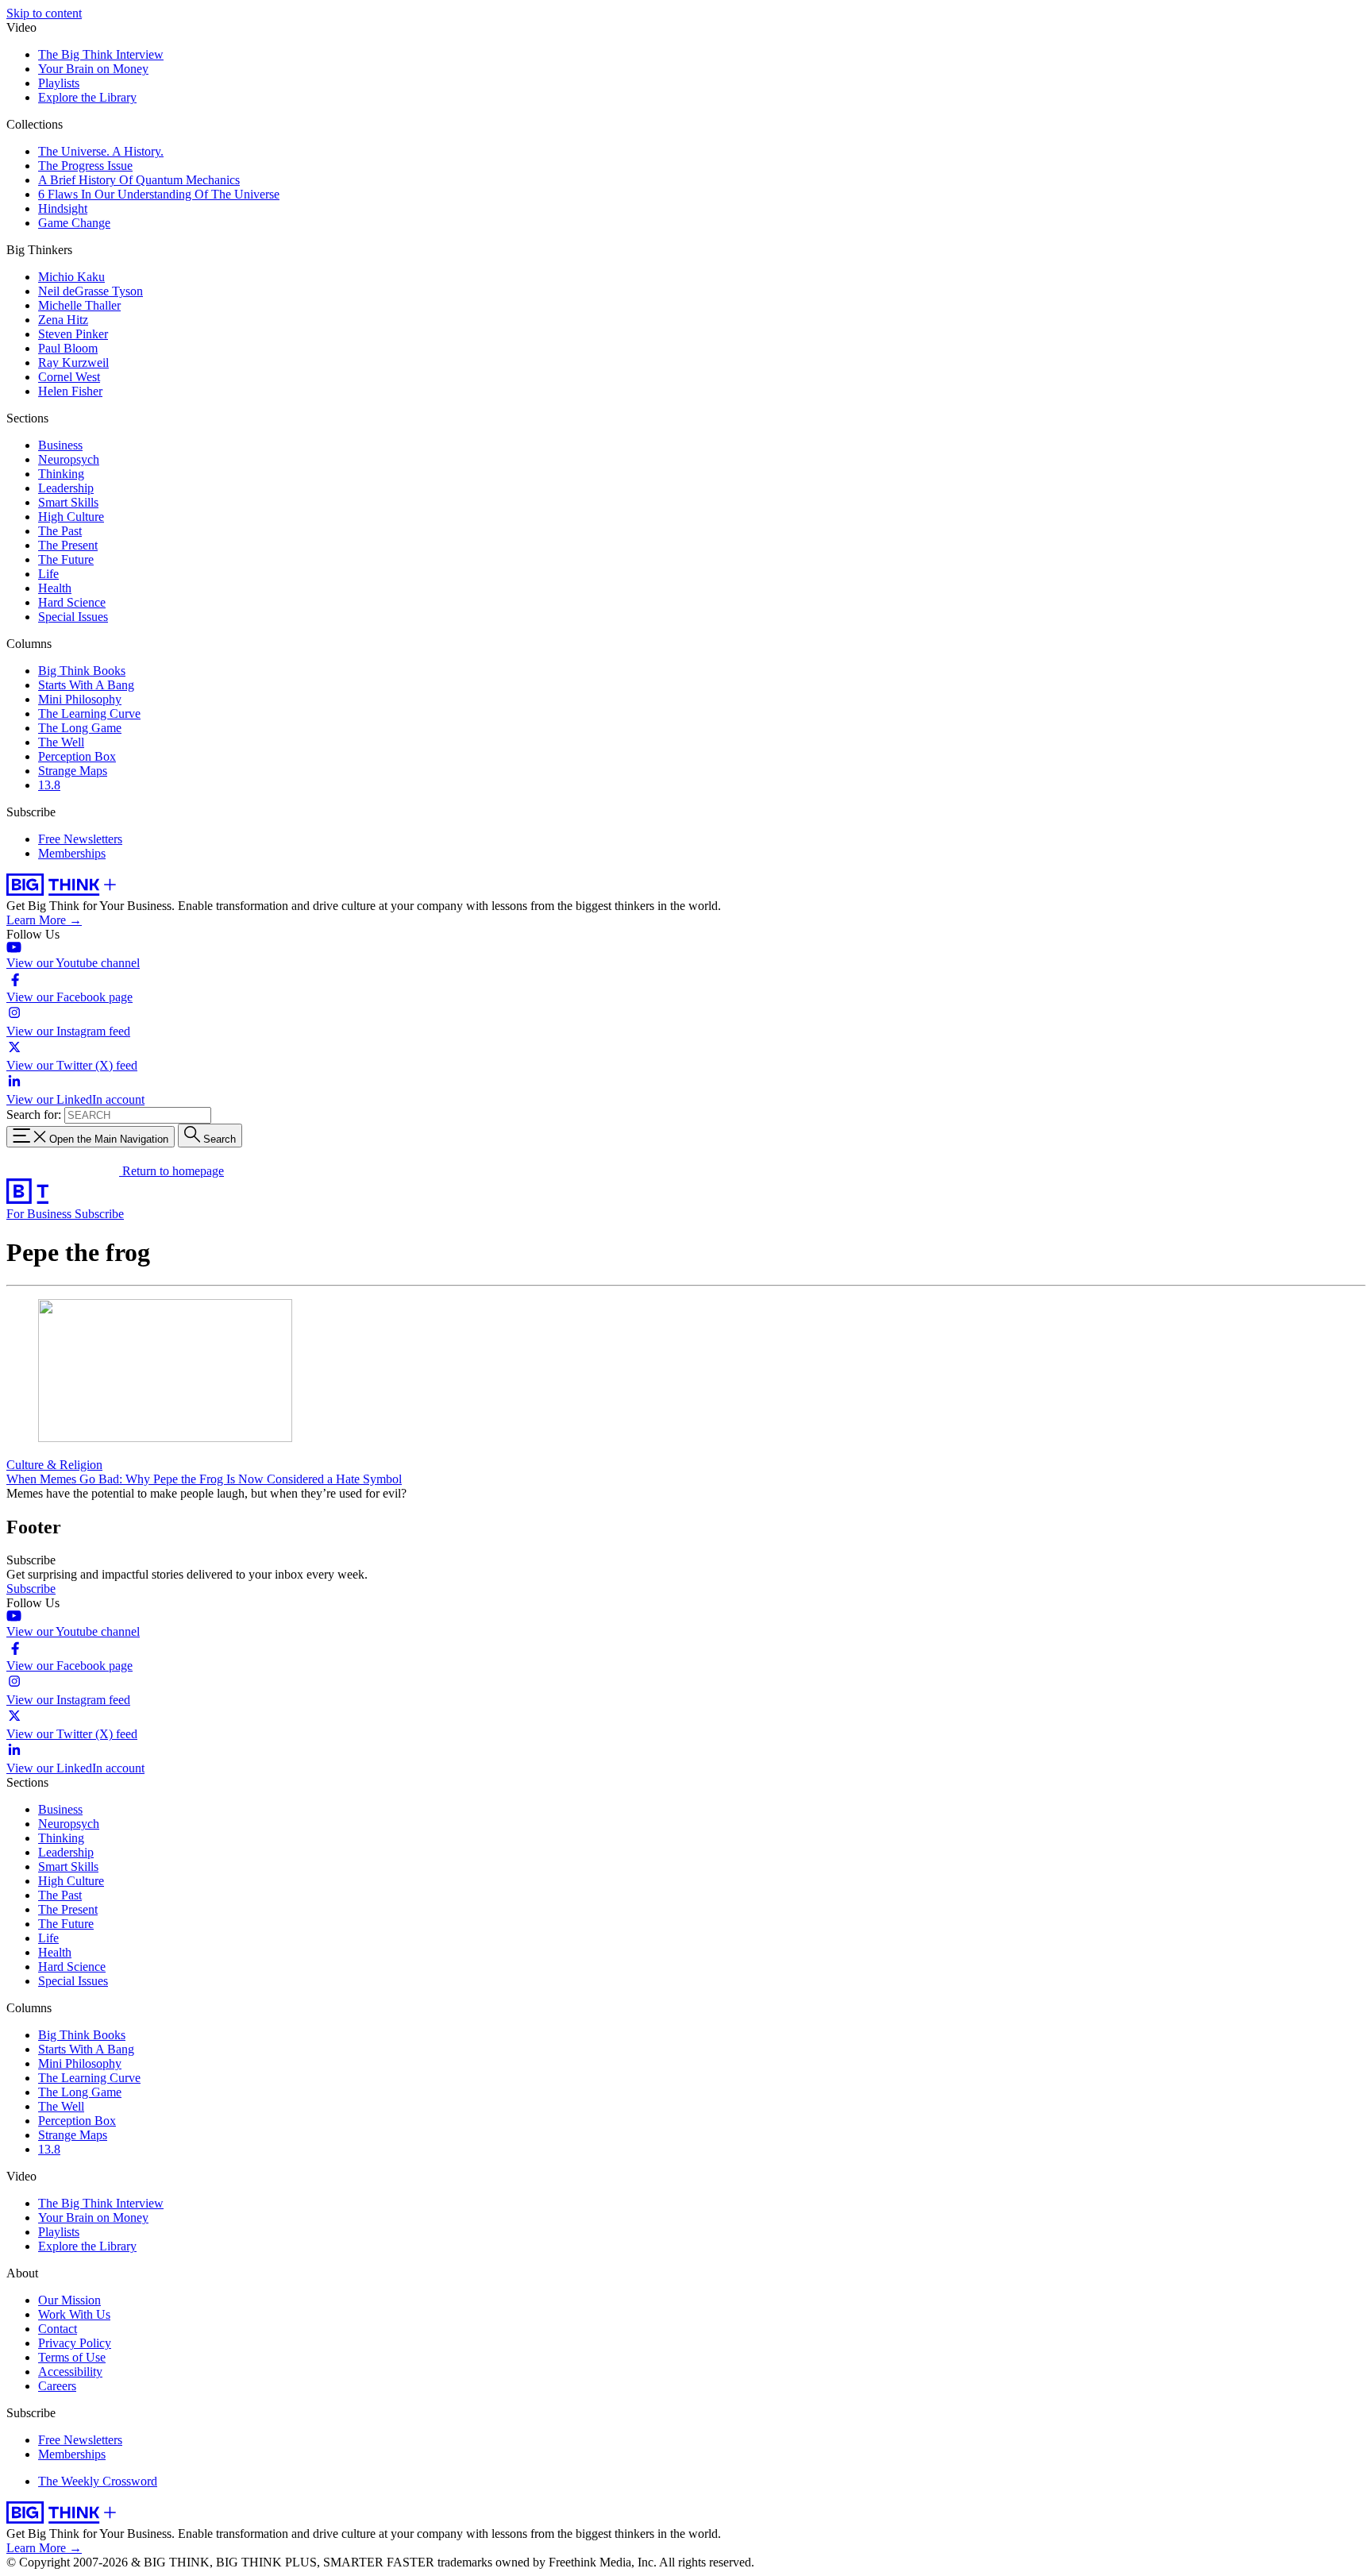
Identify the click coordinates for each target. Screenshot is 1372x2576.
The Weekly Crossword (98, 2481)
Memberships (72, 853)
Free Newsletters (80, 839)
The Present (68, 545)
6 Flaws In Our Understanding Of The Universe (159, 194)
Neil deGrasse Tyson (91, 291)
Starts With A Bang (86, 685)
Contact (58, 2329)
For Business (40, 1214)
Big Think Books (82, 671)
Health (55, 588)
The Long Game (80, 728)
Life (48, 574)
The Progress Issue (85, 166)
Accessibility (70, 2372)
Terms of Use (72, 2357)
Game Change (74, 223)
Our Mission (69, 2300)
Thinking (61, 474)
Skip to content (44, 13)
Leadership (66, 488)
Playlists (59, 83)
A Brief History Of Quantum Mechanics (139, 180)
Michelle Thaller (79, 305)
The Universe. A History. (101, 151)
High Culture (71, 517)
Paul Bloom (68, 348)
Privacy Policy (75, 2343)
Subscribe (99, 1214)
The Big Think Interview (101, 54)
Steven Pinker (73, 334)
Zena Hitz (63, 320)
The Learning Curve (89, 713)
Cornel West (69, 377)
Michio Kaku (71, 277)
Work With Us (74, 2314)
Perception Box (77, 756)
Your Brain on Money (93, 69)
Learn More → (44, 920)
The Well (61, 742)
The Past (60, 531)
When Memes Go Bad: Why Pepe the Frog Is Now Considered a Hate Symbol (204, 1479)
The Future (66, 559)
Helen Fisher (70, 391)
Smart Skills (68, 502)
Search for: (34, 1114)
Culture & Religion (54, 1465)
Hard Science (72, 602)
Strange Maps (73, 771)
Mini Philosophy (80, 699)
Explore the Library (87, 97)
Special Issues (73, 617)
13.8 (49, 785)
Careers (57, 2386)
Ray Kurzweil (73, 362)
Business (60, 445)
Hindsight (63, 208)
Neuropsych (69, 459)
